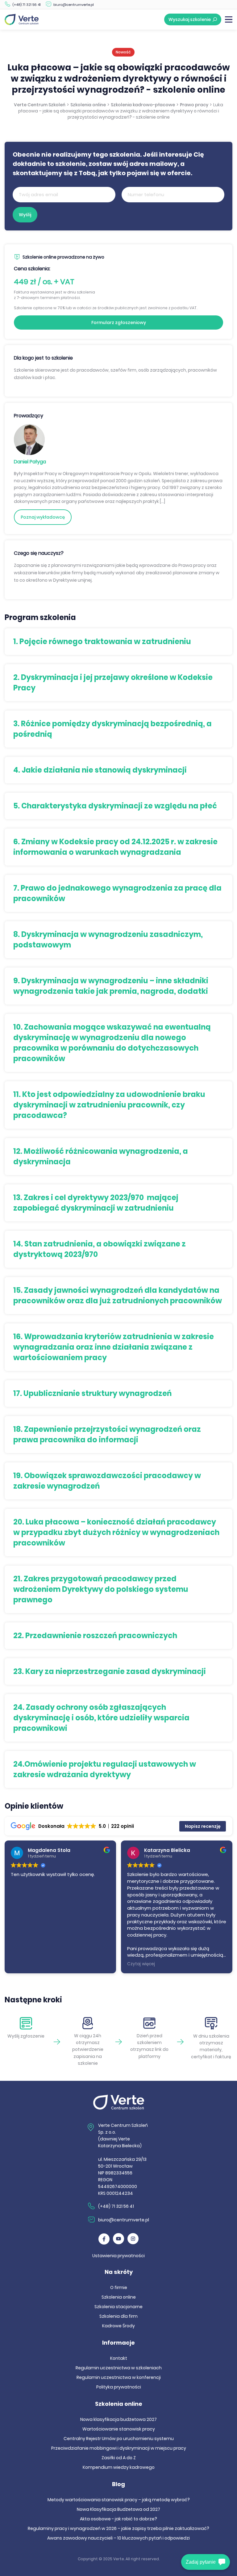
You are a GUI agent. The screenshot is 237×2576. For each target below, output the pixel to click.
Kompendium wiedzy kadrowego (119, 2467)
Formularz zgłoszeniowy (119, 323)
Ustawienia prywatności (118, 2256)
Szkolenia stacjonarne (118, 2307)
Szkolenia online (119, 2297)
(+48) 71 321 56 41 (27, 5)
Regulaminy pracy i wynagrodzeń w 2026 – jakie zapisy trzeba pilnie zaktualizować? (118, 2528)
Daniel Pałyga (30, 462)
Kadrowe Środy (118, 2326)
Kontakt (119, 2358)
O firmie (119, 2287)
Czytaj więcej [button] (141, 1964)
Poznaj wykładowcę (43, 517)
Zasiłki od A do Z (119, 2458)
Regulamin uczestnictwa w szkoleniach (119, 2368)
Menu (229, 19)
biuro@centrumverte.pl (74, 5)
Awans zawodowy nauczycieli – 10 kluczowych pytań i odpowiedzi (118, 2538)
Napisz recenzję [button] (203, 1826)
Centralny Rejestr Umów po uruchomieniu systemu (119, 2439)
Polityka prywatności (119, 2387)
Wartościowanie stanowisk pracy (119, 2429)
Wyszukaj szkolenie (190, 19)
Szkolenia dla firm (118, 2316)
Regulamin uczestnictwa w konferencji (119, 2377)
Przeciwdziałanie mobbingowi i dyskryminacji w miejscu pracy (119, 2448)
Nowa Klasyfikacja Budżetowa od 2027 (118, 2509)
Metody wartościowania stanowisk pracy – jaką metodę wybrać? (119, 2500)
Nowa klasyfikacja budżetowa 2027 (118, 2419)
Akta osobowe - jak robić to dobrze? (118, 2519)
